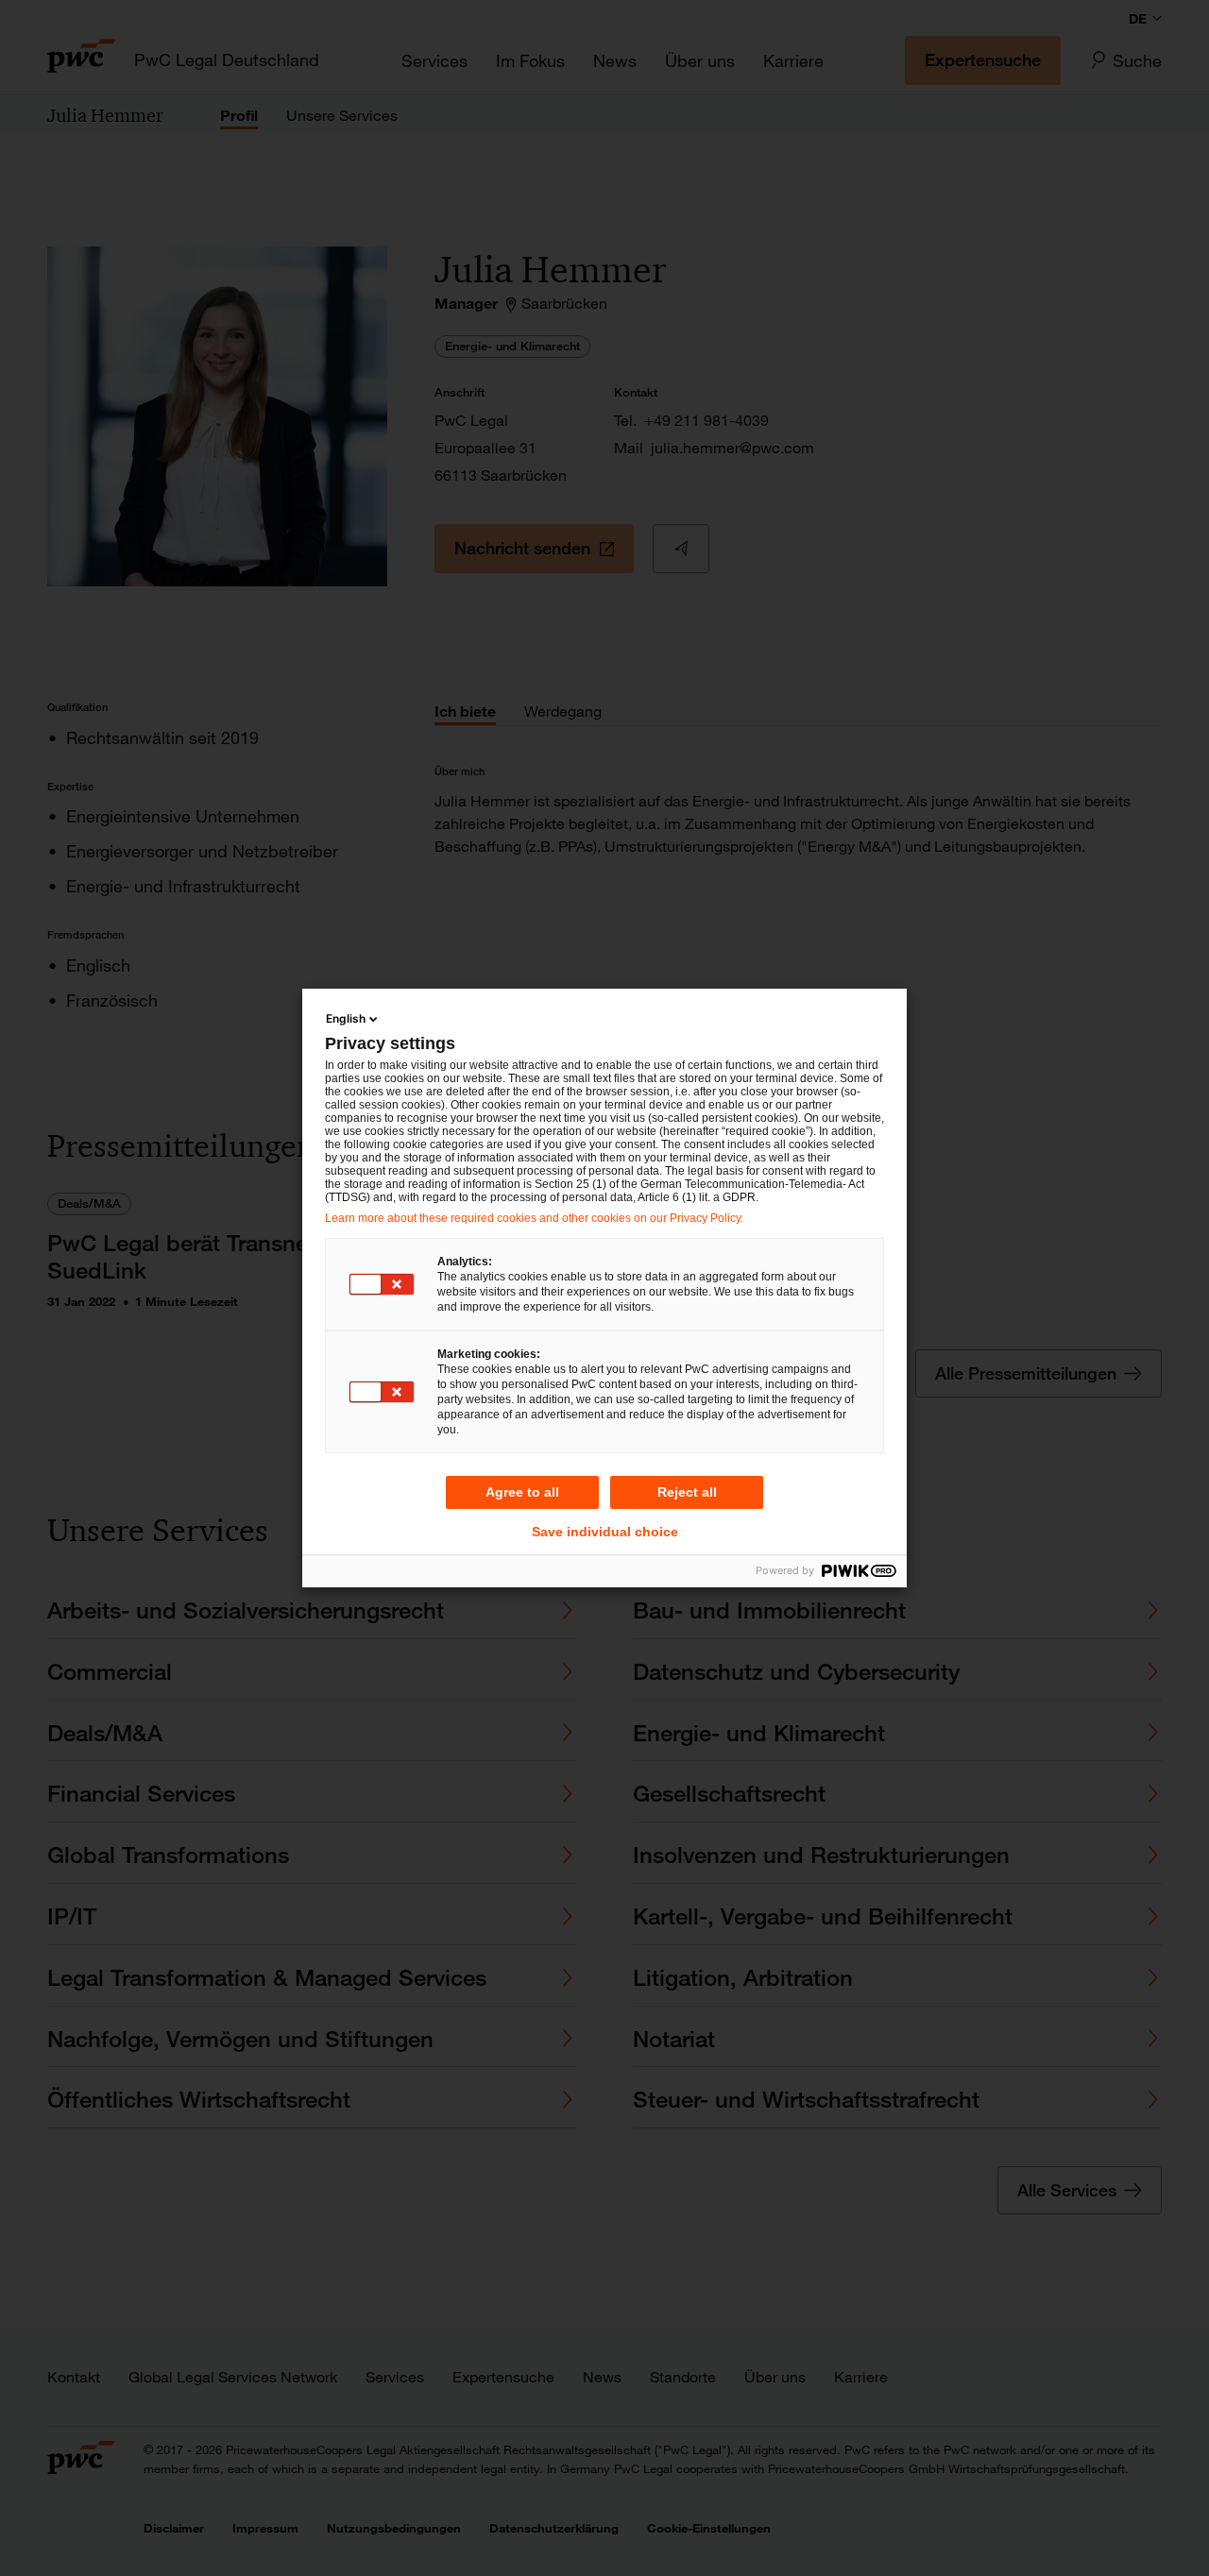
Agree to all (522, 1492)
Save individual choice (605, 1532)
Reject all (687, 1492)
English (346, 1018)
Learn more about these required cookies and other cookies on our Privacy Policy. (534, 1218)
